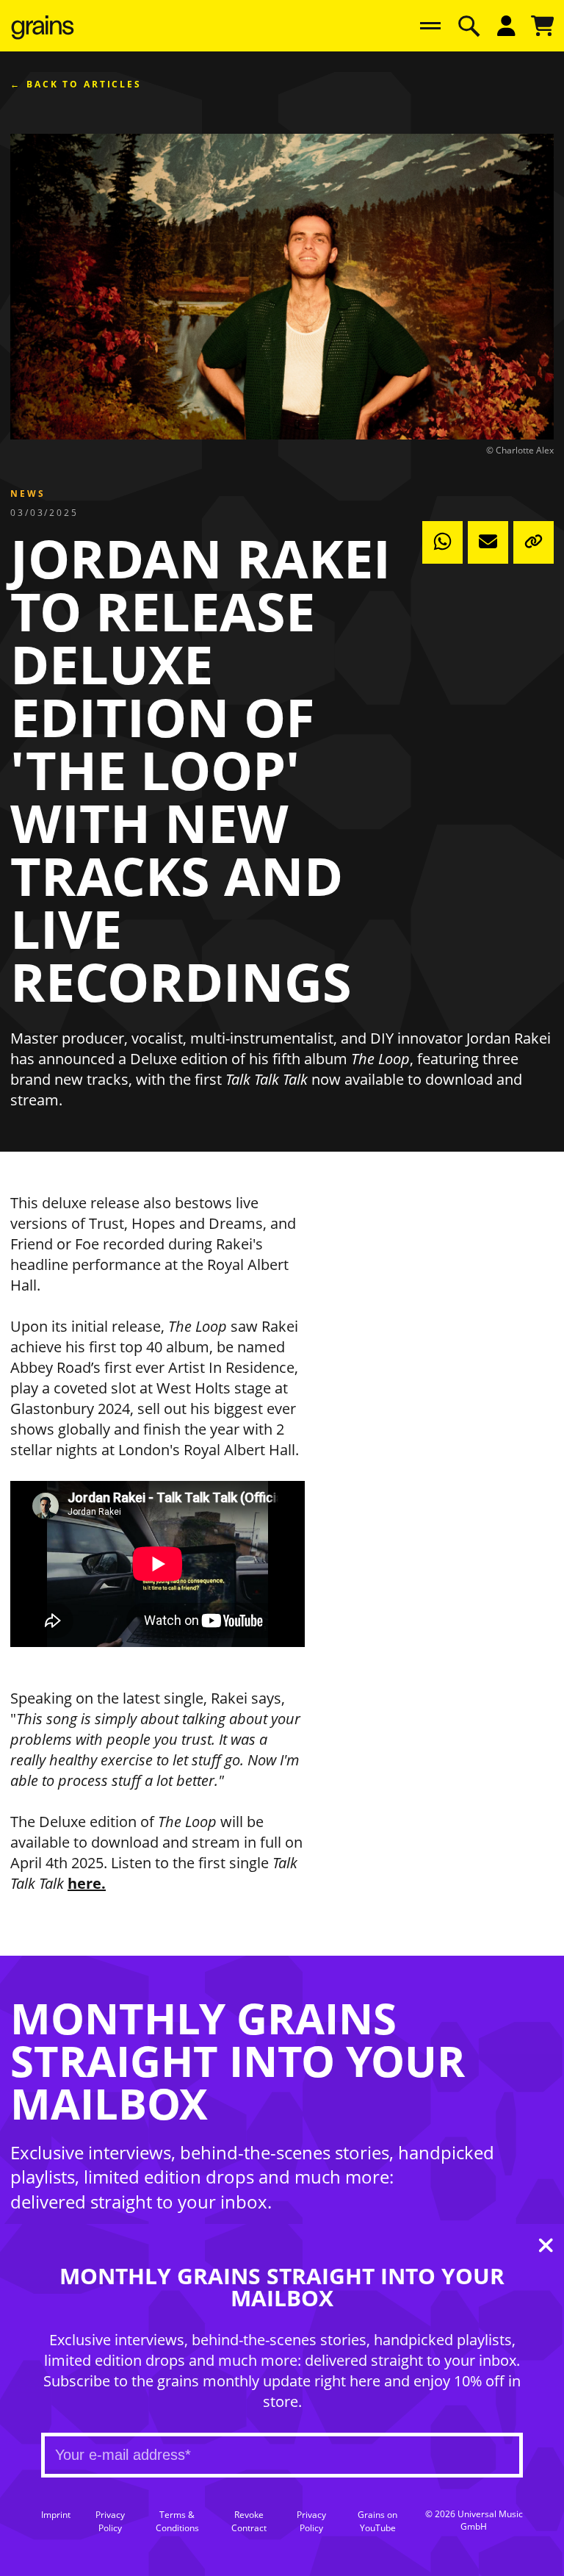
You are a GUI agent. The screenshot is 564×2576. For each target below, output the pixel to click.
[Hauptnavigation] (430, 26)
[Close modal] (546, 2248)
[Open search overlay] (469, 26)
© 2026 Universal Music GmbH (474, 2521)
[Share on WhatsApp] (442, 542)
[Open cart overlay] (543, 26)
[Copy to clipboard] (534, 542)
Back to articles (84, 85)
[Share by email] (488, 542)
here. (87, 1883)
